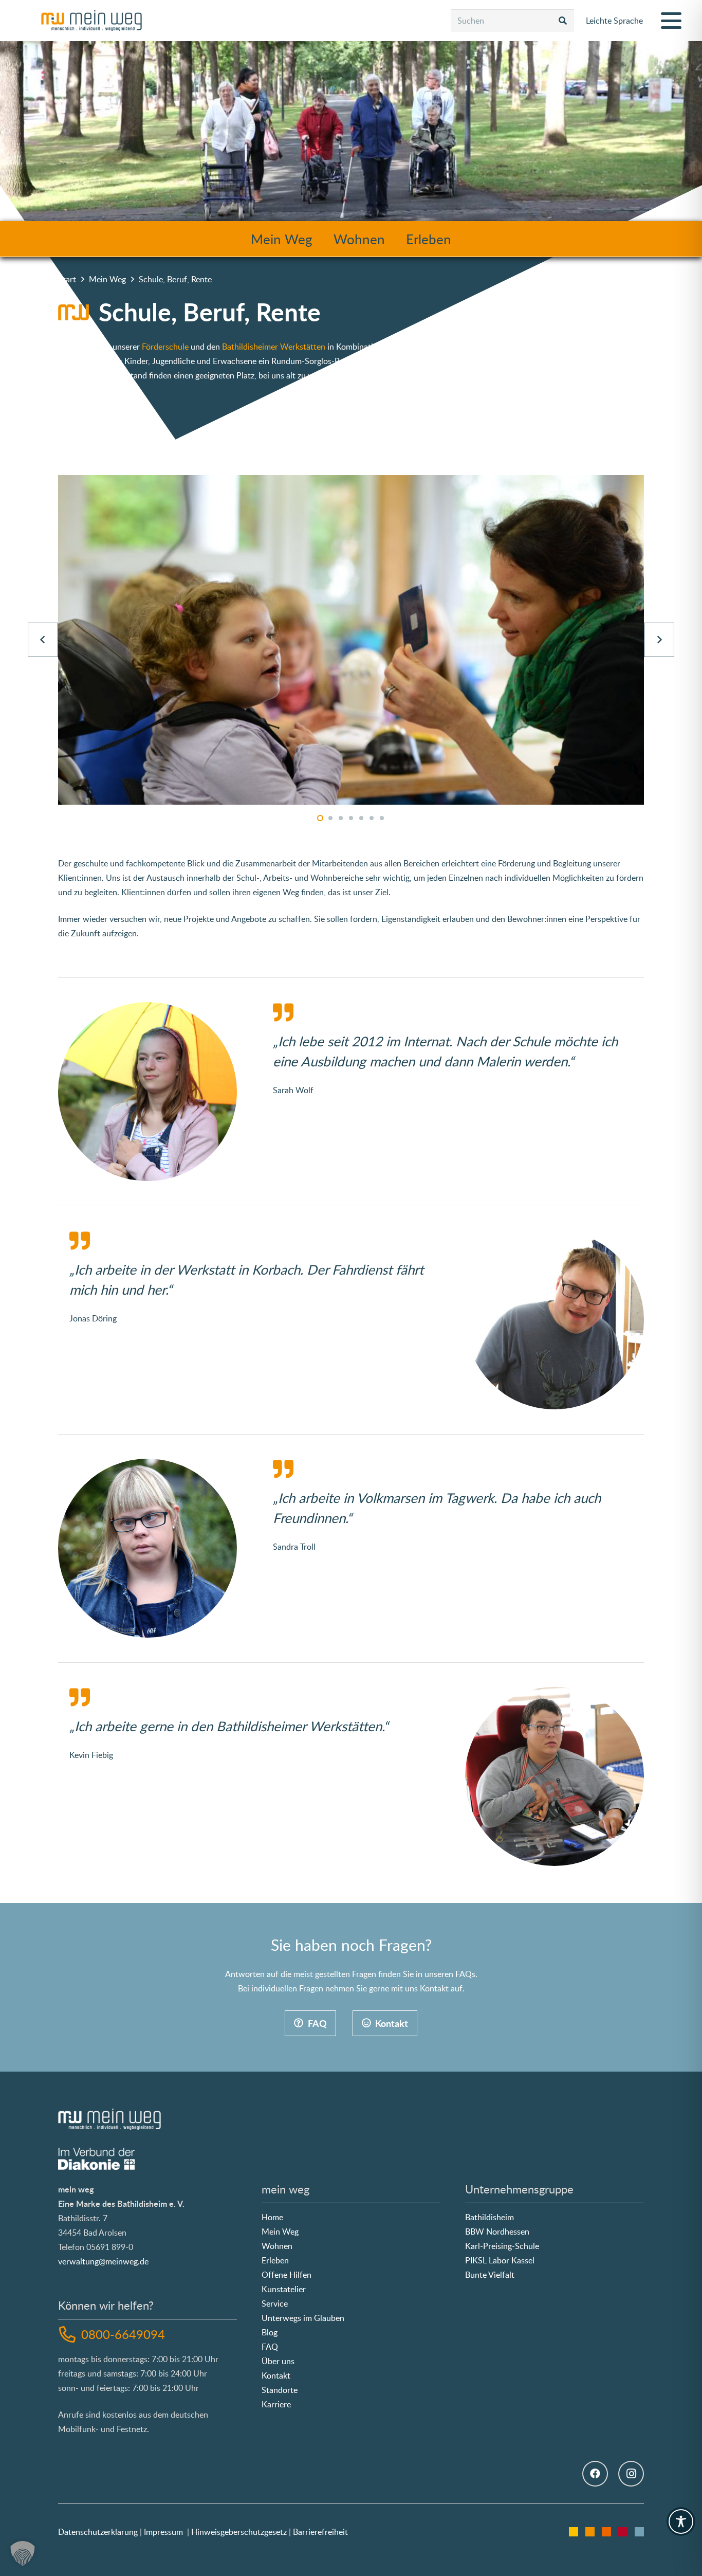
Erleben (429, 238)
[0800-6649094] (70, 2334)
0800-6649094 (123, 2334)
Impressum (163, 2532)
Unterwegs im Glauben (303, 2318)
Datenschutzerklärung (98, 2532)
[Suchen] (563, 21)
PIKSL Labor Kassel (500, 2260)
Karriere (276, 2404)
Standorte (280, 2390)
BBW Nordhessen (497, 2232)
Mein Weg (282, 238)
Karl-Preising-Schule (502, 2246)
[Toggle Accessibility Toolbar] (681, 2521)
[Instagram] (631, 2474)
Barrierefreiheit (320, 2532)
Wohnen (359, 238)
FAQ (270, 2347)
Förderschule (166, 347)
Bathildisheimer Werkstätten (274, 347)
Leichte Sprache (614, 21)
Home (272, 2217)
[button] (671, 21)
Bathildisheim (489, 2217)
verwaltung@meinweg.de (103, 2261)
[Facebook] (595, 2474)
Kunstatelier (284, 2289)
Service (275, 2303)
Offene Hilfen (287, 2275)
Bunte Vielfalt (490, 2275)
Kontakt (276, 2375)
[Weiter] (659, 640)
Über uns (278, 2361)
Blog (270, 2332)
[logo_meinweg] (91, 21)
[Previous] (43, 640)
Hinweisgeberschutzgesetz (239, 2532)
